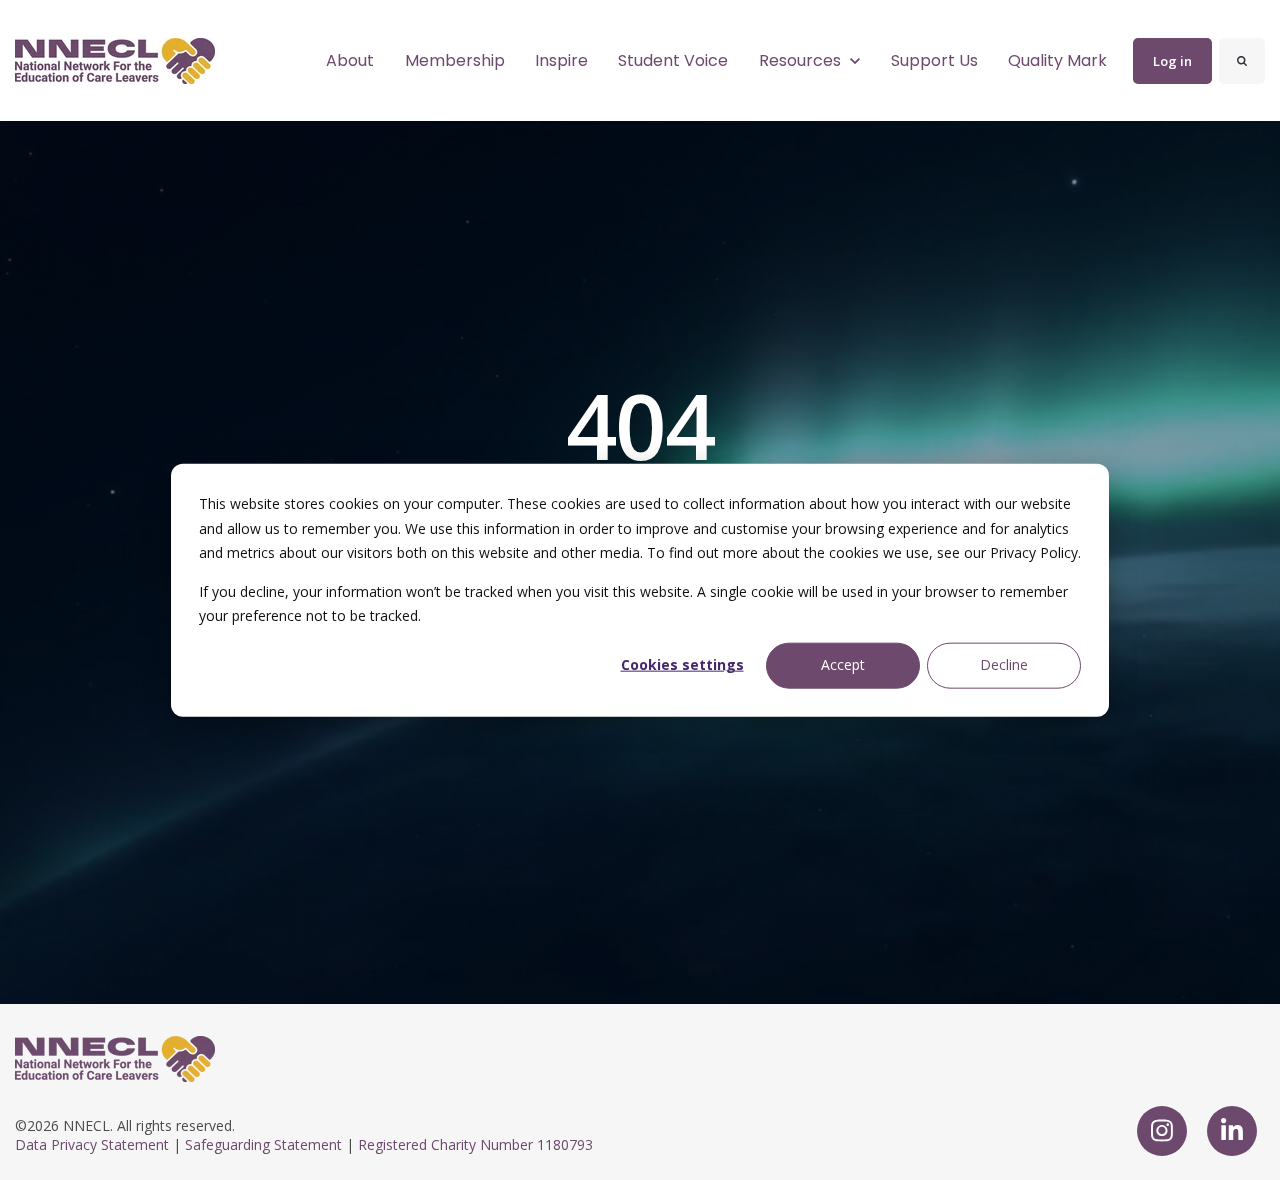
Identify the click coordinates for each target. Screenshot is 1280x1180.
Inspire (561, 60)
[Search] (1242, 61)
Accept (843, 664)
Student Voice (673, 60)
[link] (115, 59)
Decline (1004, 664)
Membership (455, 60)
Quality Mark (1057, 60)
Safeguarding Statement (263, 1144)
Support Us (934, 60)
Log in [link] (1172, 61)
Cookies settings (682, 664)
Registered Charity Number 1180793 (475, 1144)
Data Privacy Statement (92, 1144)
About (350, 60)
